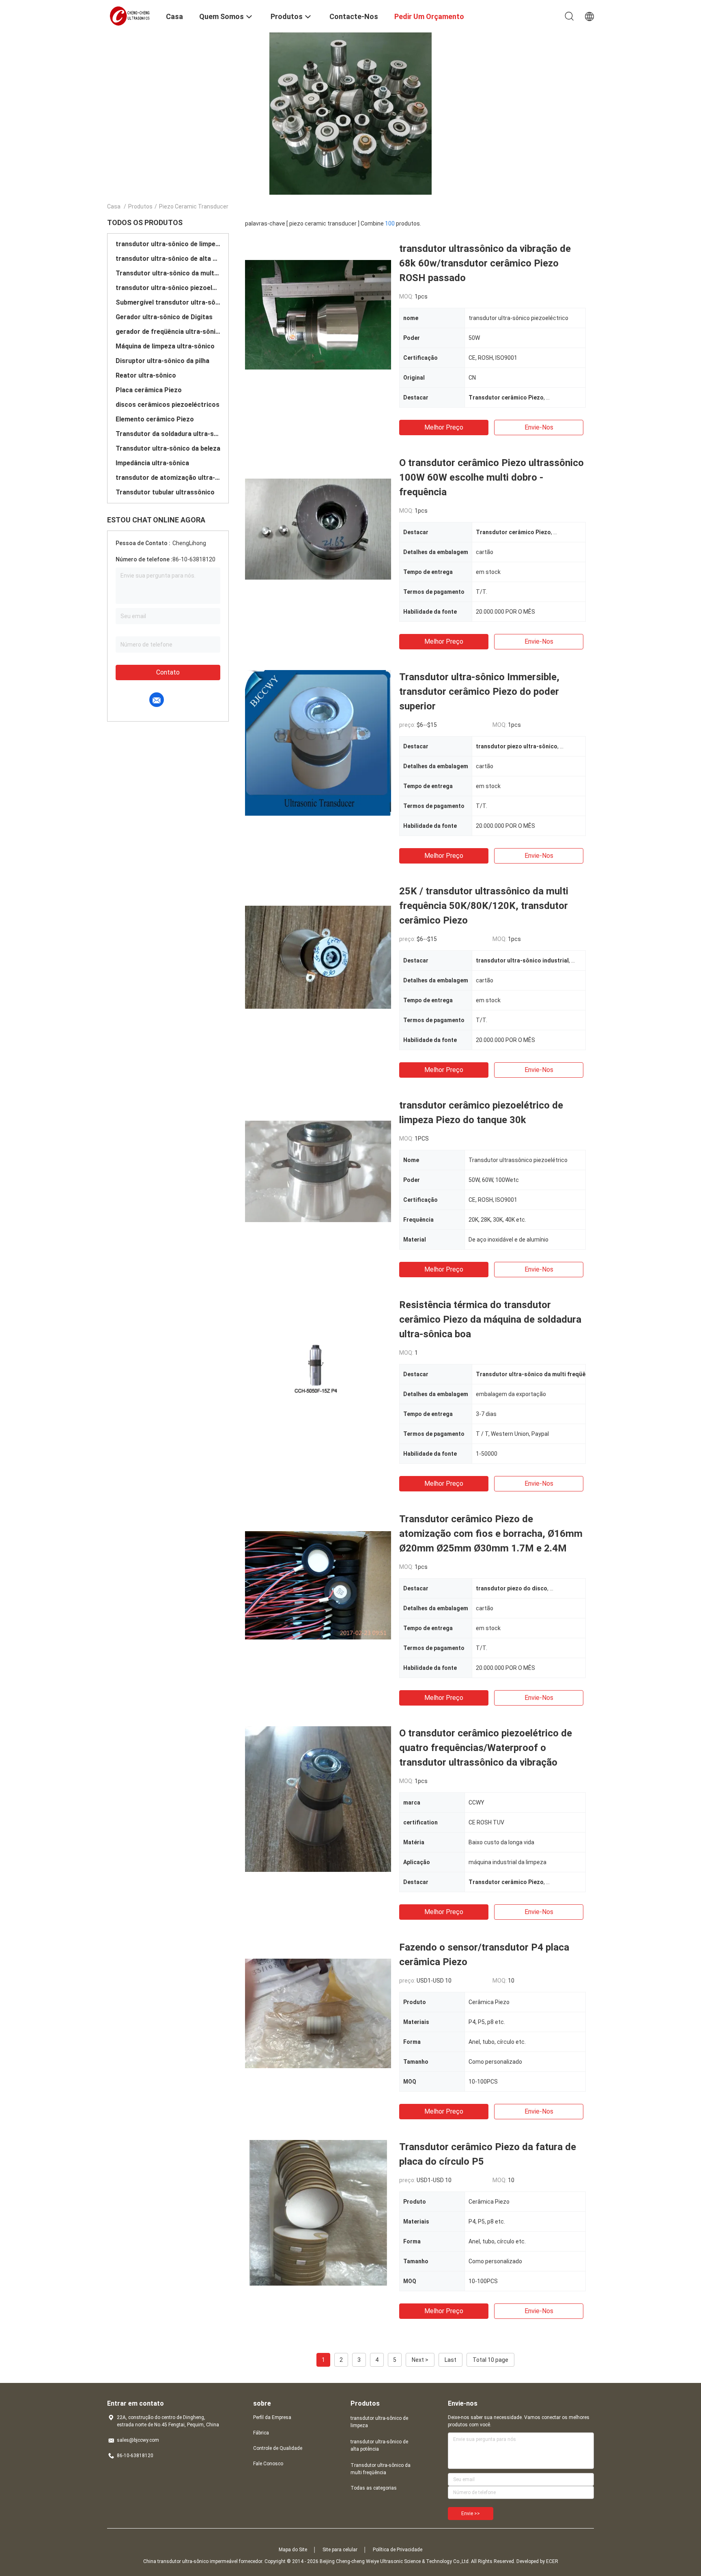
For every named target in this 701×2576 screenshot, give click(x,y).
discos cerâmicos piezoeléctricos (168, 405)
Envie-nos (539, 427)
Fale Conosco (268, 2464)
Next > (420, 2360)
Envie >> (471, 2514)
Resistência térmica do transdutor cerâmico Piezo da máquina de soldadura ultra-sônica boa (490, 1319)
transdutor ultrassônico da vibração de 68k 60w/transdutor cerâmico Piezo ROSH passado (485, 263)
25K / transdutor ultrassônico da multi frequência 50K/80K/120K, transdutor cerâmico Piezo (484, 906)
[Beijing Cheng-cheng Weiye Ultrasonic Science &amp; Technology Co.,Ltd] (131, 15)
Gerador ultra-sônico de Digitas (164, 317)
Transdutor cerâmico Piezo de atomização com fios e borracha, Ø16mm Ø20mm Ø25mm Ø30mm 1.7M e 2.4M (491, 1534)
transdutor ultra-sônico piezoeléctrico (168, 288)
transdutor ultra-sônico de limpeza (168, 244)
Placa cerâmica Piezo (149, 390)
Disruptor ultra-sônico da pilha (162, 361)
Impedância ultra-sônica (152, 463)
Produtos (140, 206)
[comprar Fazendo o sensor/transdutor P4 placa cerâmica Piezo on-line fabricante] (318, 2013)
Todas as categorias (374, 2488)
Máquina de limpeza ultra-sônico (165, 346)
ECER (552, 2561)
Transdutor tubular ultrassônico (165, 492)
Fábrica (261, 2433)
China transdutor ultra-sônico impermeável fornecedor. (204, 2561)
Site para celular (340, 2550)
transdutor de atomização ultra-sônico (168, 478)
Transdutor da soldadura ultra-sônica (168, 434)
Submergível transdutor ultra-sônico (168, 302)
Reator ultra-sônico (146, 375)
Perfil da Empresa (272, 2417)
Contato (168, 672)
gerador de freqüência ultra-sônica (168, 332)
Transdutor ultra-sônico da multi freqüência (168, 273)
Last (450, 2360)
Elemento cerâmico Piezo (155, 419)
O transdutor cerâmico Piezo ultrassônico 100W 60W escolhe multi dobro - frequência (491, 477)
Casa (114, 206)
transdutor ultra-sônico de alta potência (168, 259)
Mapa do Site (293, 2550)
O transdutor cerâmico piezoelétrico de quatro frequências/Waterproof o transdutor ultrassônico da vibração (486, 1748)
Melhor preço (444, 427)
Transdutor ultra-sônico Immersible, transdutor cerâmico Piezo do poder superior (479, 692)
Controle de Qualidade (278, 2448)
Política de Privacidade (398, 2550)
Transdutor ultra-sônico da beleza (168, 448)
